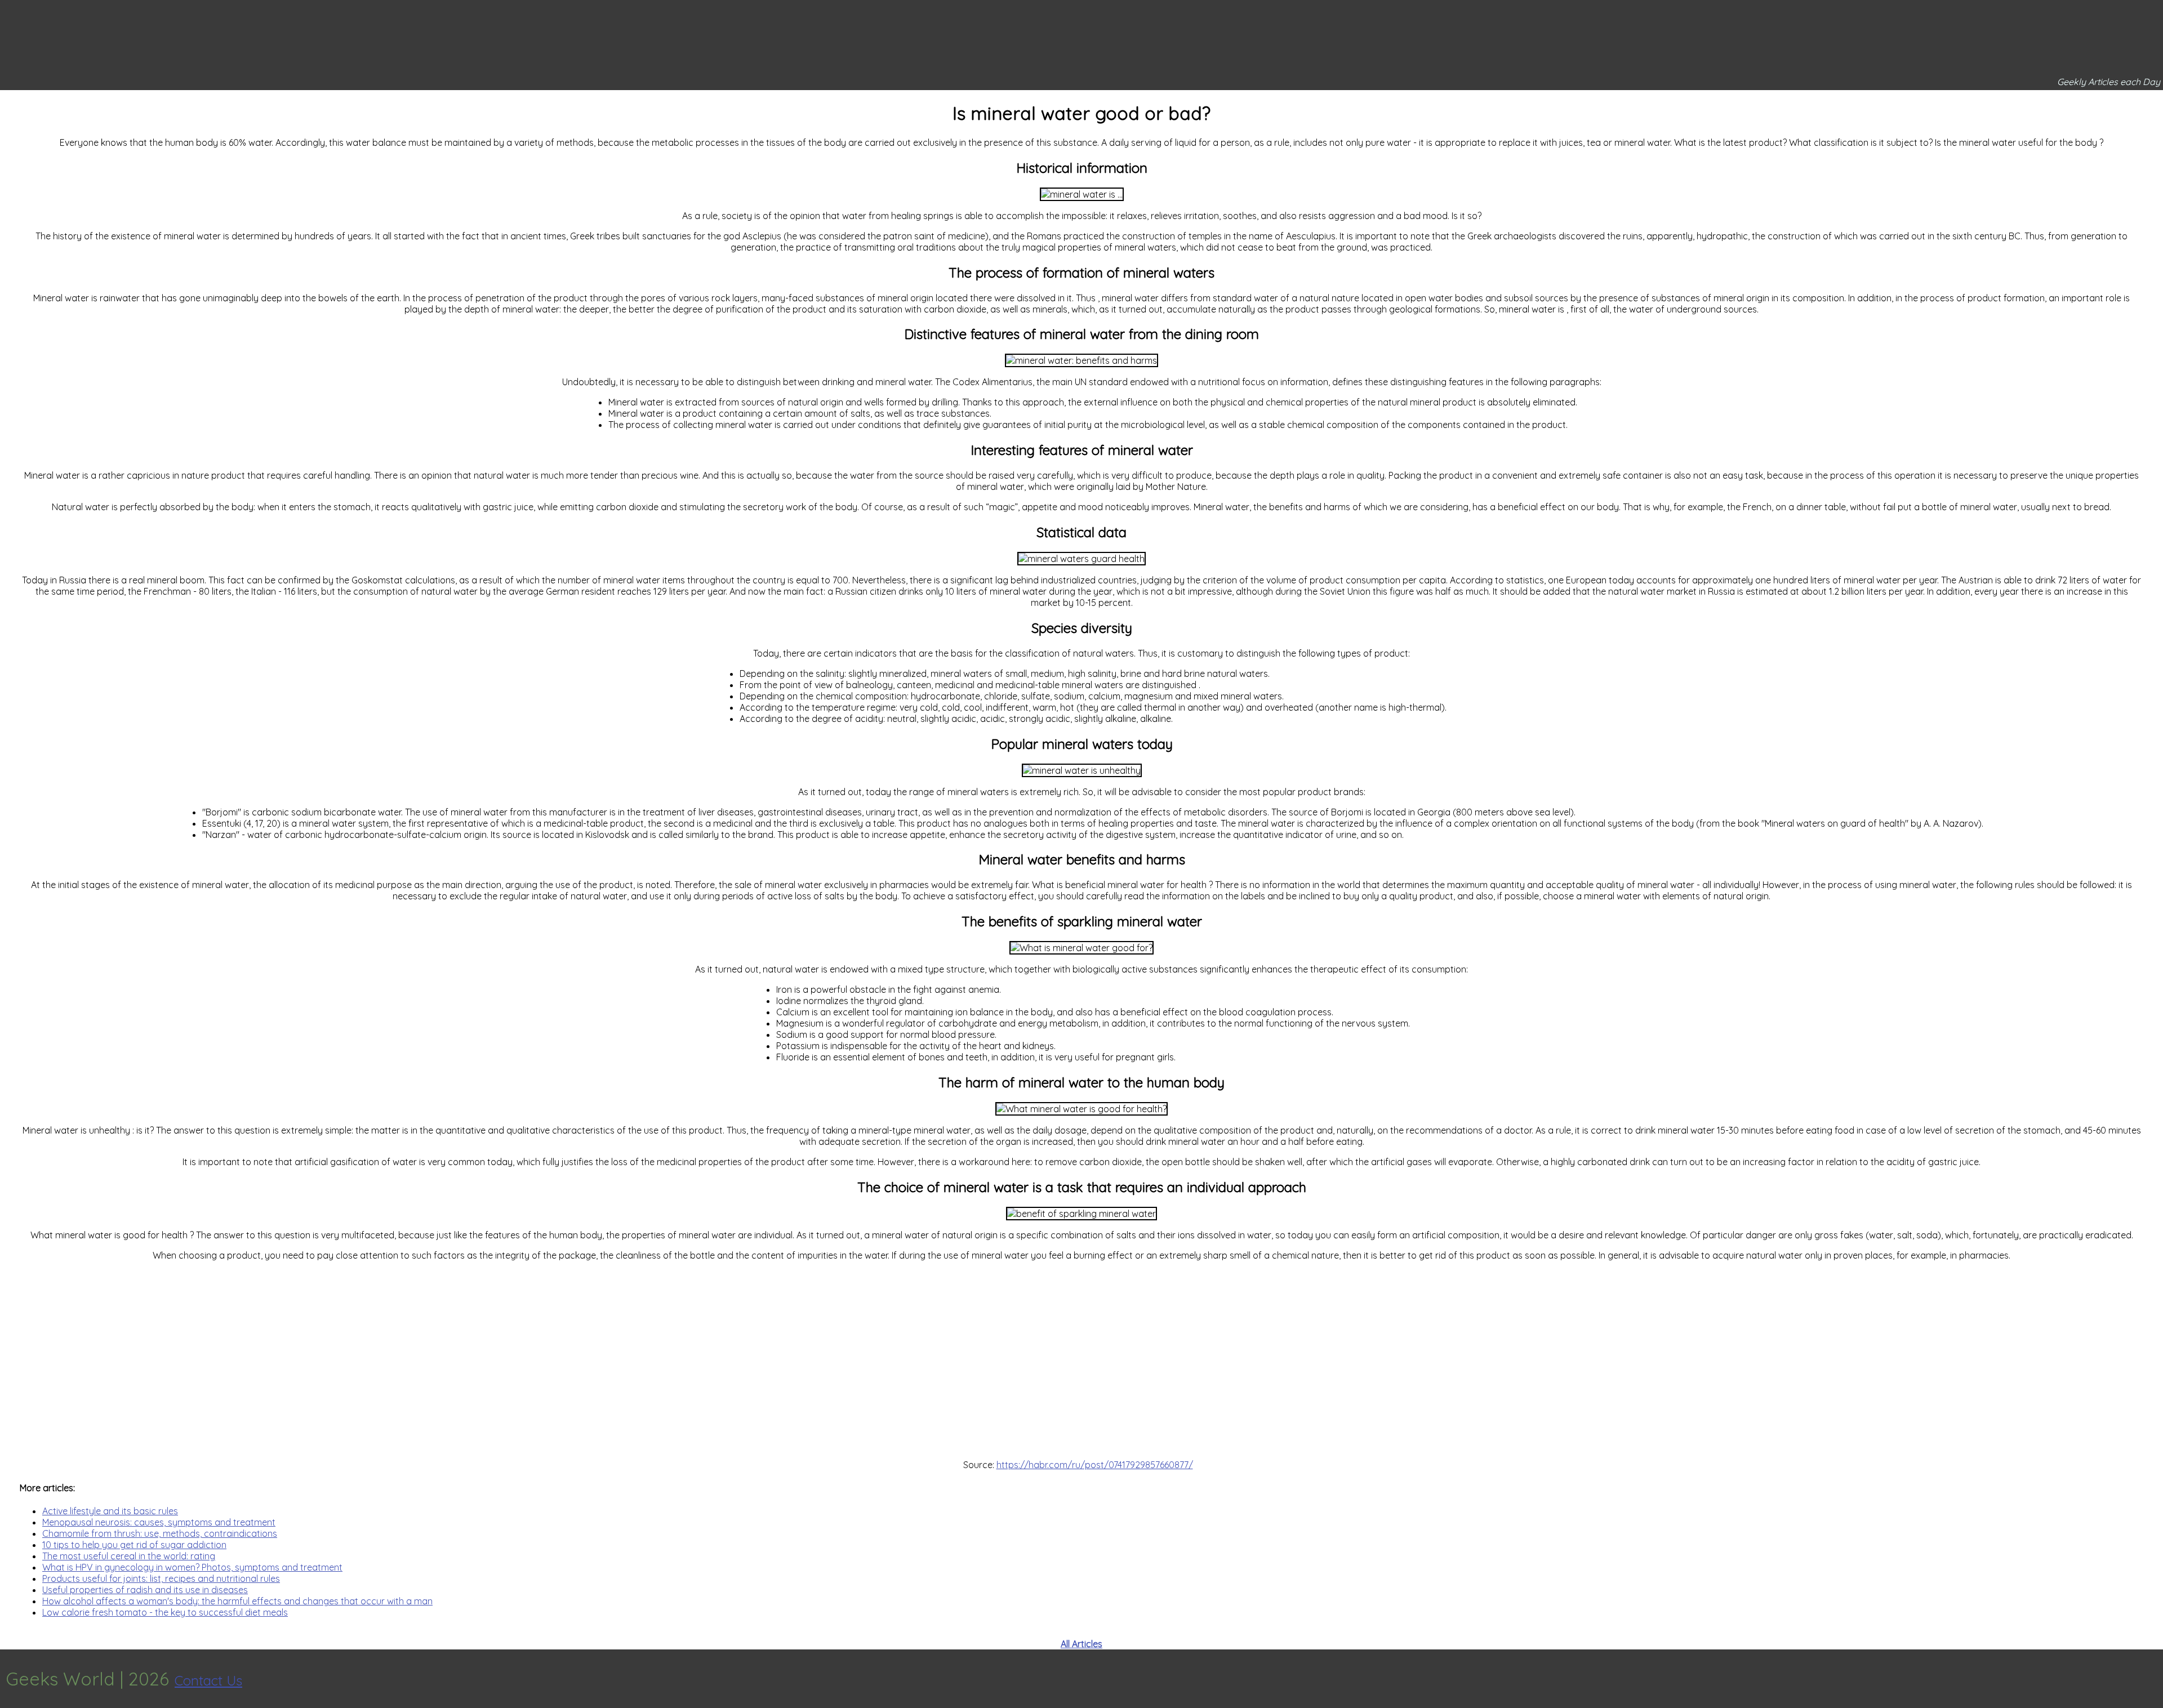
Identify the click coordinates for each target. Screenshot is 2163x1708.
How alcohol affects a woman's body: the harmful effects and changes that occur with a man (237, 1601)
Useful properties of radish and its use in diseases (145, 1590)
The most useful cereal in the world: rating (129, 1556)
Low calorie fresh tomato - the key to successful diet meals (165, 1612)
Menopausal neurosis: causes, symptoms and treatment (159, 1522)
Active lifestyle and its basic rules (110, 1511)
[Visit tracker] (2153, 1679)
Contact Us (208, 1680)
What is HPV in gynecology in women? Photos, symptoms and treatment (192, 1567)
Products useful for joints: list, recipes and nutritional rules (161, 1578)
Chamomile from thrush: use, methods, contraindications (160, 1533)
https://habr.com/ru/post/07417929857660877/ (1095, 1465)
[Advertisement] (1081, 1360)
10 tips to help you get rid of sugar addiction (134, 1545)
